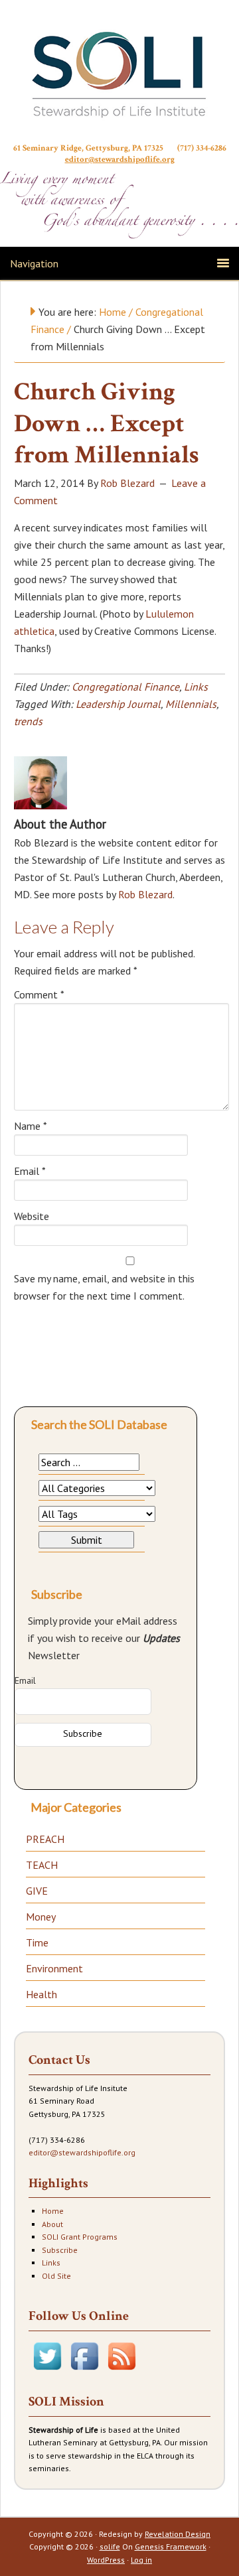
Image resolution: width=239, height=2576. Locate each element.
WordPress (106, 2560)
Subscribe (60, 2250)
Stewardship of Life (119, 74)
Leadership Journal (118, 704)
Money (41, 1917)
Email (30, 1171)
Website (32, 1216)
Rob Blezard (145, 894)
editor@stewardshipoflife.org (120, 160)
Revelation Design (178, 2534)
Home (53, 2211)
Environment (54, 1968)
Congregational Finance (125, 687)
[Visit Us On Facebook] (84, 2371)
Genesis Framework (171, 2546)
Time (37, 1942)
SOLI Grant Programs (80, 2237)
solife (110, 2546)
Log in (141, 2560)
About (52, 2224)
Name (31, 1126)
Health (41, 1994)
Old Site (56, 2276)
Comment (39, 994)
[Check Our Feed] (121, 2371)
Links (196, 687)
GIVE (37, 1891)
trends (28, 721)
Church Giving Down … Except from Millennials (107, 423)
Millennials (191, 704)
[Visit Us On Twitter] (47, 2371)
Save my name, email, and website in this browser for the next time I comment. (104, 1287)
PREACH (45, 1839)
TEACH (42, 1865)
